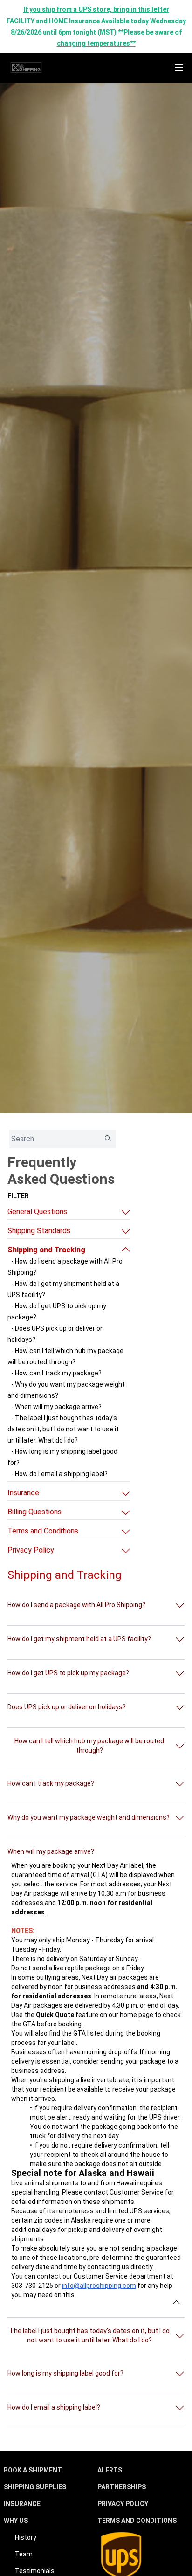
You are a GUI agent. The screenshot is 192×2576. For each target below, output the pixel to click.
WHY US (16, 2521)
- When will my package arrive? (56, 1407)
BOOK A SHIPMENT (33, 2470)
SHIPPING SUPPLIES (35, 2487)
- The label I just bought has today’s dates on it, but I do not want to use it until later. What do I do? (63, 1429)
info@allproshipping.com (99, 2286)
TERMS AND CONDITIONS (137, 2521)
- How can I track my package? (56, 1373)
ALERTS (110, 2470)
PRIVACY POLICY (123, 2504)
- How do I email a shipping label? (59, 1474)
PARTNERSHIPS (122, 2487)
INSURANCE (22, 2504)
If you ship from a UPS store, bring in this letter (96, 9)
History (26, 2537)
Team (24, 2554)
